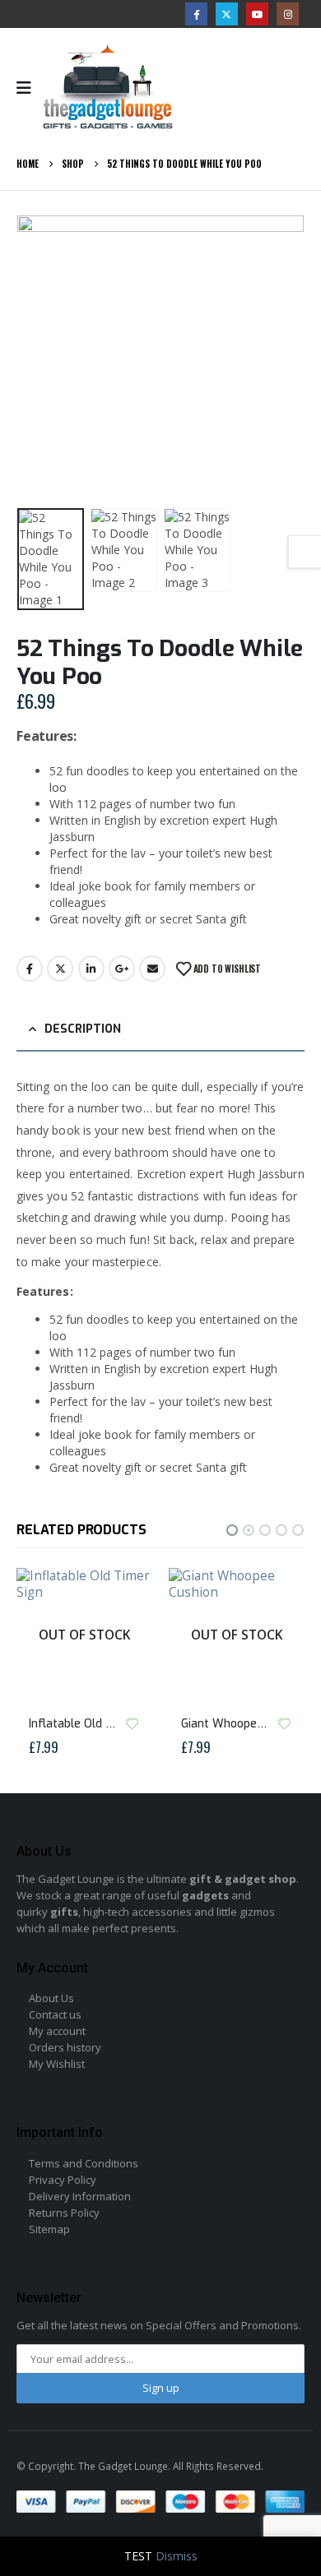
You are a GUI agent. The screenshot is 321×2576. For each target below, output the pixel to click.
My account (57, 2031)
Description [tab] (83, 1029)
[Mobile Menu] (29, 88)
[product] (237, 1636)
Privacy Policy (63, 2180)
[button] (37, 358)
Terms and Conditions (84, 2163)
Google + (122, 969)
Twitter (60, 969)
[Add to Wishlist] (132, 1723)
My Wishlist (57, 2064)
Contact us (55, 2014)
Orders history (65, 2047)
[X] (227, 14)
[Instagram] (288, 14)
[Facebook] (196, 14)
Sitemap (49, 2229)
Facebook (30, 969)
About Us (51, 1998)
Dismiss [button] (177, 2556)
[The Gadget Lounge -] (108, 88)
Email (152, 969)
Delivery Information (80, 2196)
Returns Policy (64, 2213)
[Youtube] (257, 14)
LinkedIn (91, 969)
